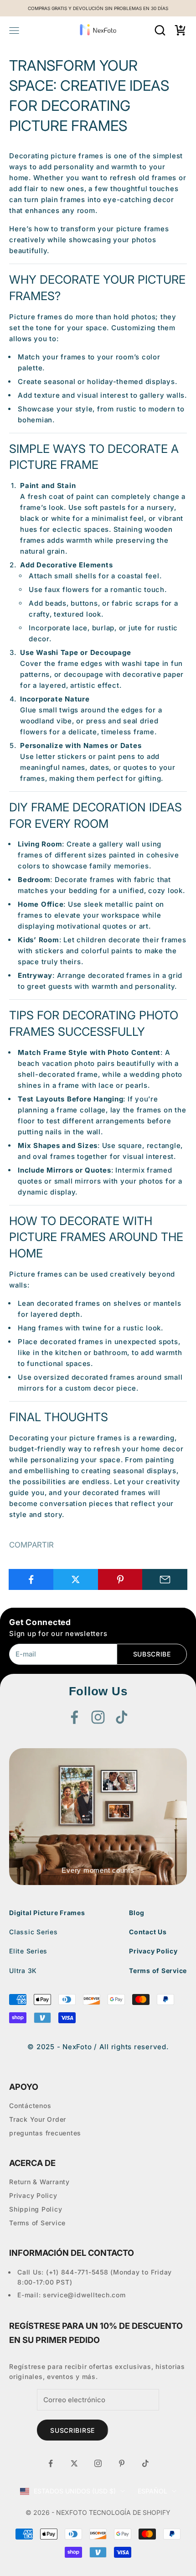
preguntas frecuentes (45, 2133)
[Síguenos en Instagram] (98, 1717)
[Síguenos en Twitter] (74, 2463)
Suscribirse (72, 2430)
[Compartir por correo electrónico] (165, 1579)
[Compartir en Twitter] (76, 1579)
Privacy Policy (153, 1951)
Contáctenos (30, 2106)
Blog (137, 1913)
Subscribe (152, 1654)
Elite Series (28, 1951)
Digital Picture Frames (47, 1913)
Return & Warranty (39, 2182)
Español (152, 2491)
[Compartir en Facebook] (31, 1579)
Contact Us (148, 1932)
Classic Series (34, 1932)
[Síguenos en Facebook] (74, 1717)
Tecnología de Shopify (130, 2512)
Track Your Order (38, 2119)
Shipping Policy (36, 2209)
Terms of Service (158, 1971)
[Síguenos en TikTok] (122, 1717)
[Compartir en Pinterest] (121, 1579)
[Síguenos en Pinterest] (122, 2463)
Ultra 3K (23, 1971)
